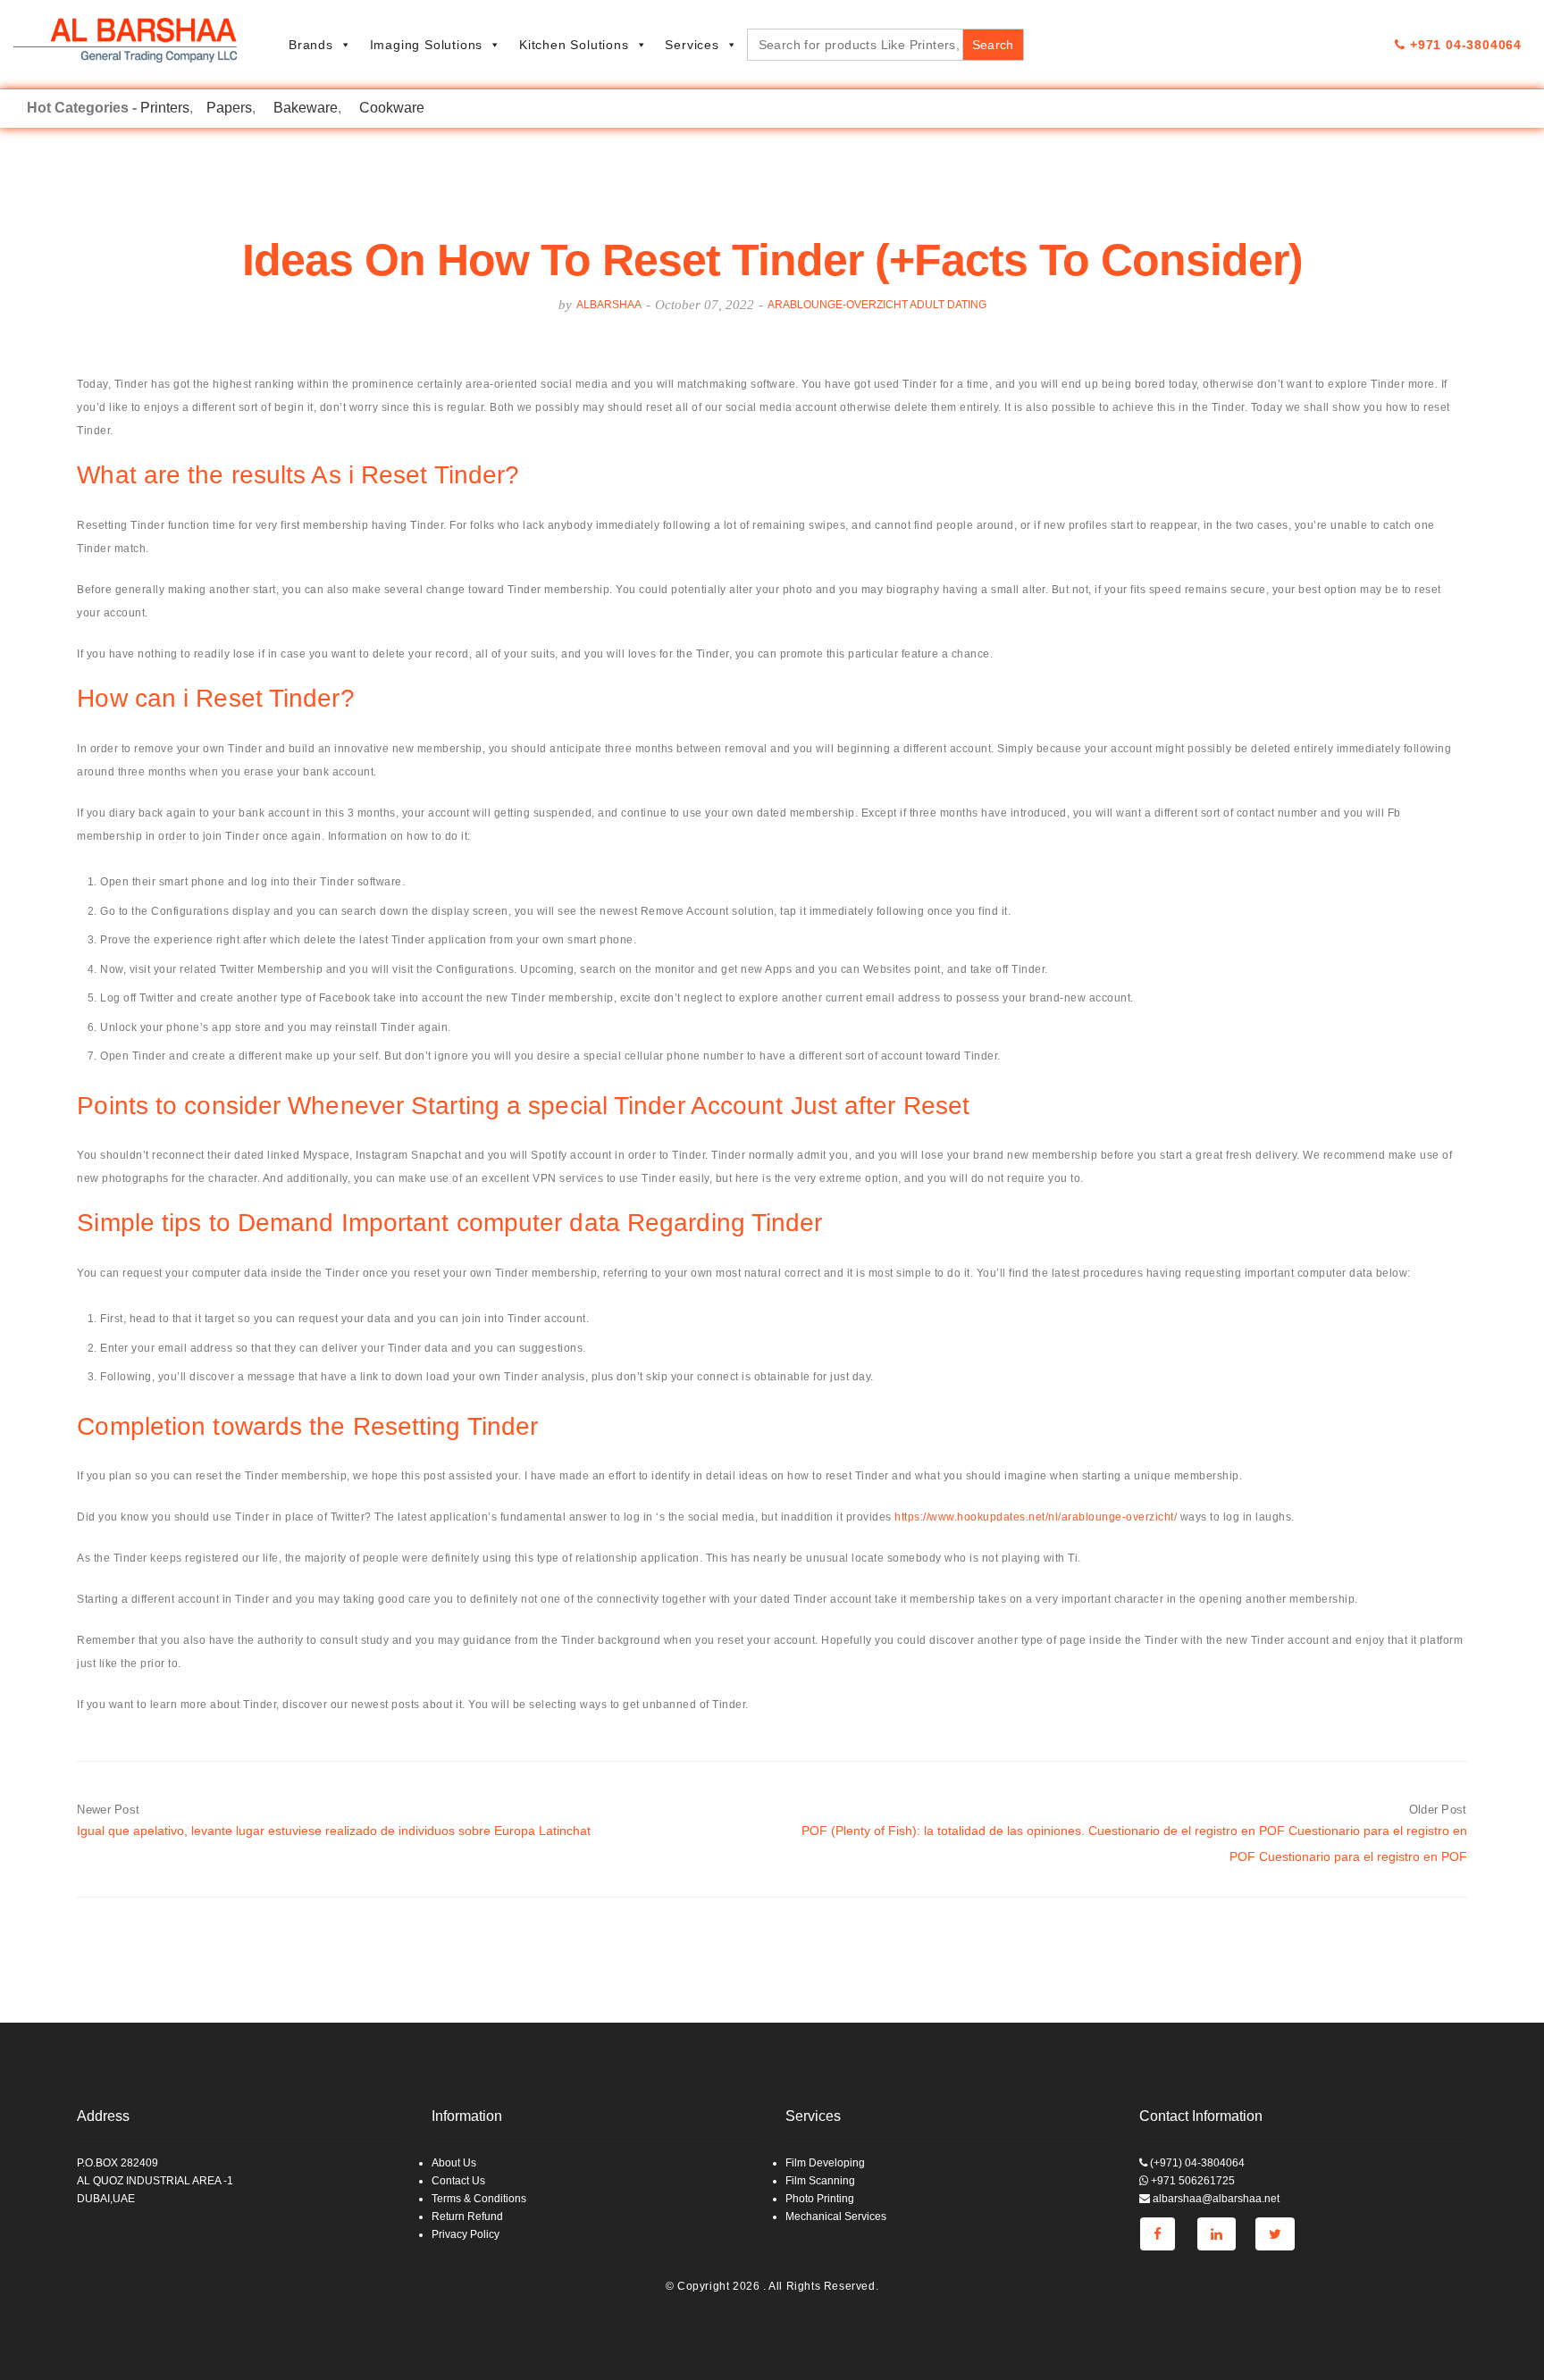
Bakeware (306, 108)
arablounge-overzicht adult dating (877, 305)
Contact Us (458, 2181)
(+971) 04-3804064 (1196, 2163)
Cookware (392, 108)
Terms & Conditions (479, 2199)
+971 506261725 (1192, 2181)
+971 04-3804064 (1464, 45)
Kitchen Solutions (574, 45)
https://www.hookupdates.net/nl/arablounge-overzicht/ (1036, 1517)
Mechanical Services (836, 2217)
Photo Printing (820, 2199)
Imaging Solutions (427, 45)
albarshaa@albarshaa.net (1215, 2199)
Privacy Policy (466, 2234)
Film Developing (825, 2163)
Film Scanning (820, 2181)
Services (692, 45)
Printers (165, 108)
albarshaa (609, 305)
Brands (311, 45)
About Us (454, 2163)
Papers (229, 108)
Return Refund (467, 2217)
